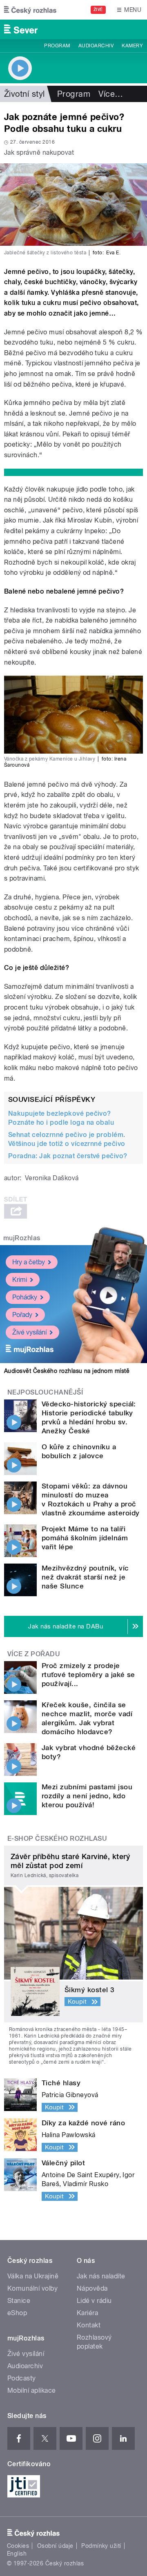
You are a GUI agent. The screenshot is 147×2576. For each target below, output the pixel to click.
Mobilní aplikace (32, 2390)
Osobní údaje (55, 2546)
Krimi (20, 1280)
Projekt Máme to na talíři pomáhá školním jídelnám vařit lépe (85, 1538)
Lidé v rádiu (94, 2301)
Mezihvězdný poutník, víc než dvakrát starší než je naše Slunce (85, 1577)
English (17, 2554)
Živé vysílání (29, 1332)
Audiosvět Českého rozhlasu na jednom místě (67, 1371)
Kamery (132, 46)
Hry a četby (29, 1262)
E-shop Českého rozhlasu (57, 1839)
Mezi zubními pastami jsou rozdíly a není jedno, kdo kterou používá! (87, 1796)
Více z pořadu (34, 1654)
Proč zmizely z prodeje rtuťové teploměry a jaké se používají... (88, 1675)
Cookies (18, 2546)
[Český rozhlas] (30, 10)
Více (111, 94)
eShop (17, 2313)
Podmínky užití (101, 2546)
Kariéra (87, 2313)
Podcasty (22, 2378)
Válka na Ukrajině (33, 2276)
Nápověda (92, 2288)
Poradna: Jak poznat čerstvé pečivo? (68, 1156)
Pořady (22, 1315)
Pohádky (25, 1297)
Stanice (19, 2301)
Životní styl (24, 94)
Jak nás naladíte (101, 2276)
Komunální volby (32, 2288)
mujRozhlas (22, 1238)
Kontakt (89, 2325)
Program (57, 46)
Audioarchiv (96, 46)
